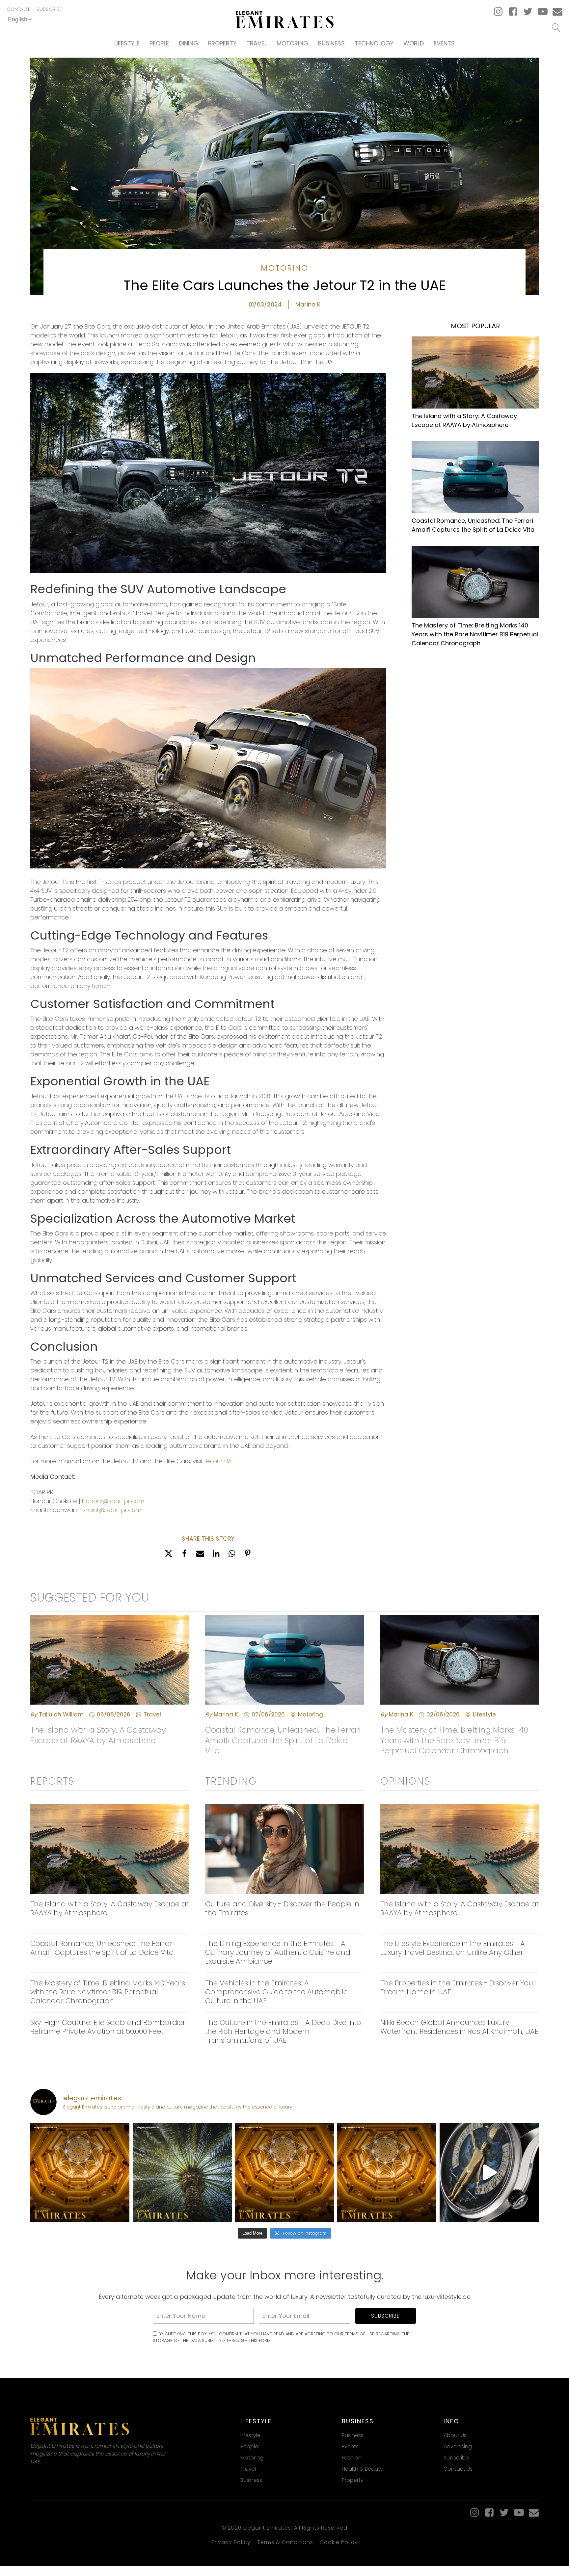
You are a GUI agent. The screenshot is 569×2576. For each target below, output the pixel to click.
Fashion (352, 2458)
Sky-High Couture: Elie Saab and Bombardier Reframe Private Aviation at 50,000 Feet (108, 2027)
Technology (374, 43)
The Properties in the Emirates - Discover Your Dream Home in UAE (458, 1987)
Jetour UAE (219, 1461)
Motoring (292, 43)
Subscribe (49, 9)
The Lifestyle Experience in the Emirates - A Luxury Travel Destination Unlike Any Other (453, 1948)
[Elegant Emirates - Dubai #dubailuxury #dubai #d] (182, 2173)
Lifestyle (127, 43)
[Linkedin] (216, 1554)
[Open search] (556, 28)
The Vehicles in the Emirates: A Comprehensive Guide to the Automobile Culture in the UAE (276, 1992)
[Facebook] (184, 1554)
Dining (189, 43)
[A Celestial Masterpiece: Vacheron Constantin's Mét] (489, 2173)
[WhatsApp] (232, 1554)
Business (331, 43)
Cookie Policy (339, 2542)
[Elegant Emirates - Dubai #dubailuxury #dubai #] (80, 2173)
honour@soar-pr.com (113, 1501)
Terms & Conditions (285, 2542)
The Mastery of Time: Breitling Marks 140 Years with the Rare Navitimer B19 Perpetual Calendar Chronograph (475, 634)
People (159, 43)
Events (444, 43)
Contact (18, 9)
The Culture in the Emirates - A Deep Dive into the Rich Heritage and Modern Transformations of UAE (283, 2031)
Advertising (458, 2446)
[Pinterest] (248, 1554)
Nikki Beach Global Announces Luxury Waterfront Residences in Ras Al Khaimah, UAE (459, 2027)
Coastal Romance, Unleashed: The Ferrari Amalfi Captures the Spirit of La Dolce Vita (473, 525)
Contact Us (458, 2469)
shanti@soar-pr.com (112, 1510)
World (414, 43)
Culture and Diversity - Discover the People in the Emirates (282, 1908)
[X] (169, 1554)
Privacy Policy (231, 2542)
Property (222, 43)
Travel (257, 43)
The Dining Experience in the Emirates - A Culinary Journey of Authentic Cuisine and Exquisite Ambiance (278, 1952)
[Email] (200, 1554)
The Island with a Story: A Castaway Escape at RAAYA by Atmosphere (464, 420)
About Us (455, 2435)
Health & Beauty (362, 2469)
